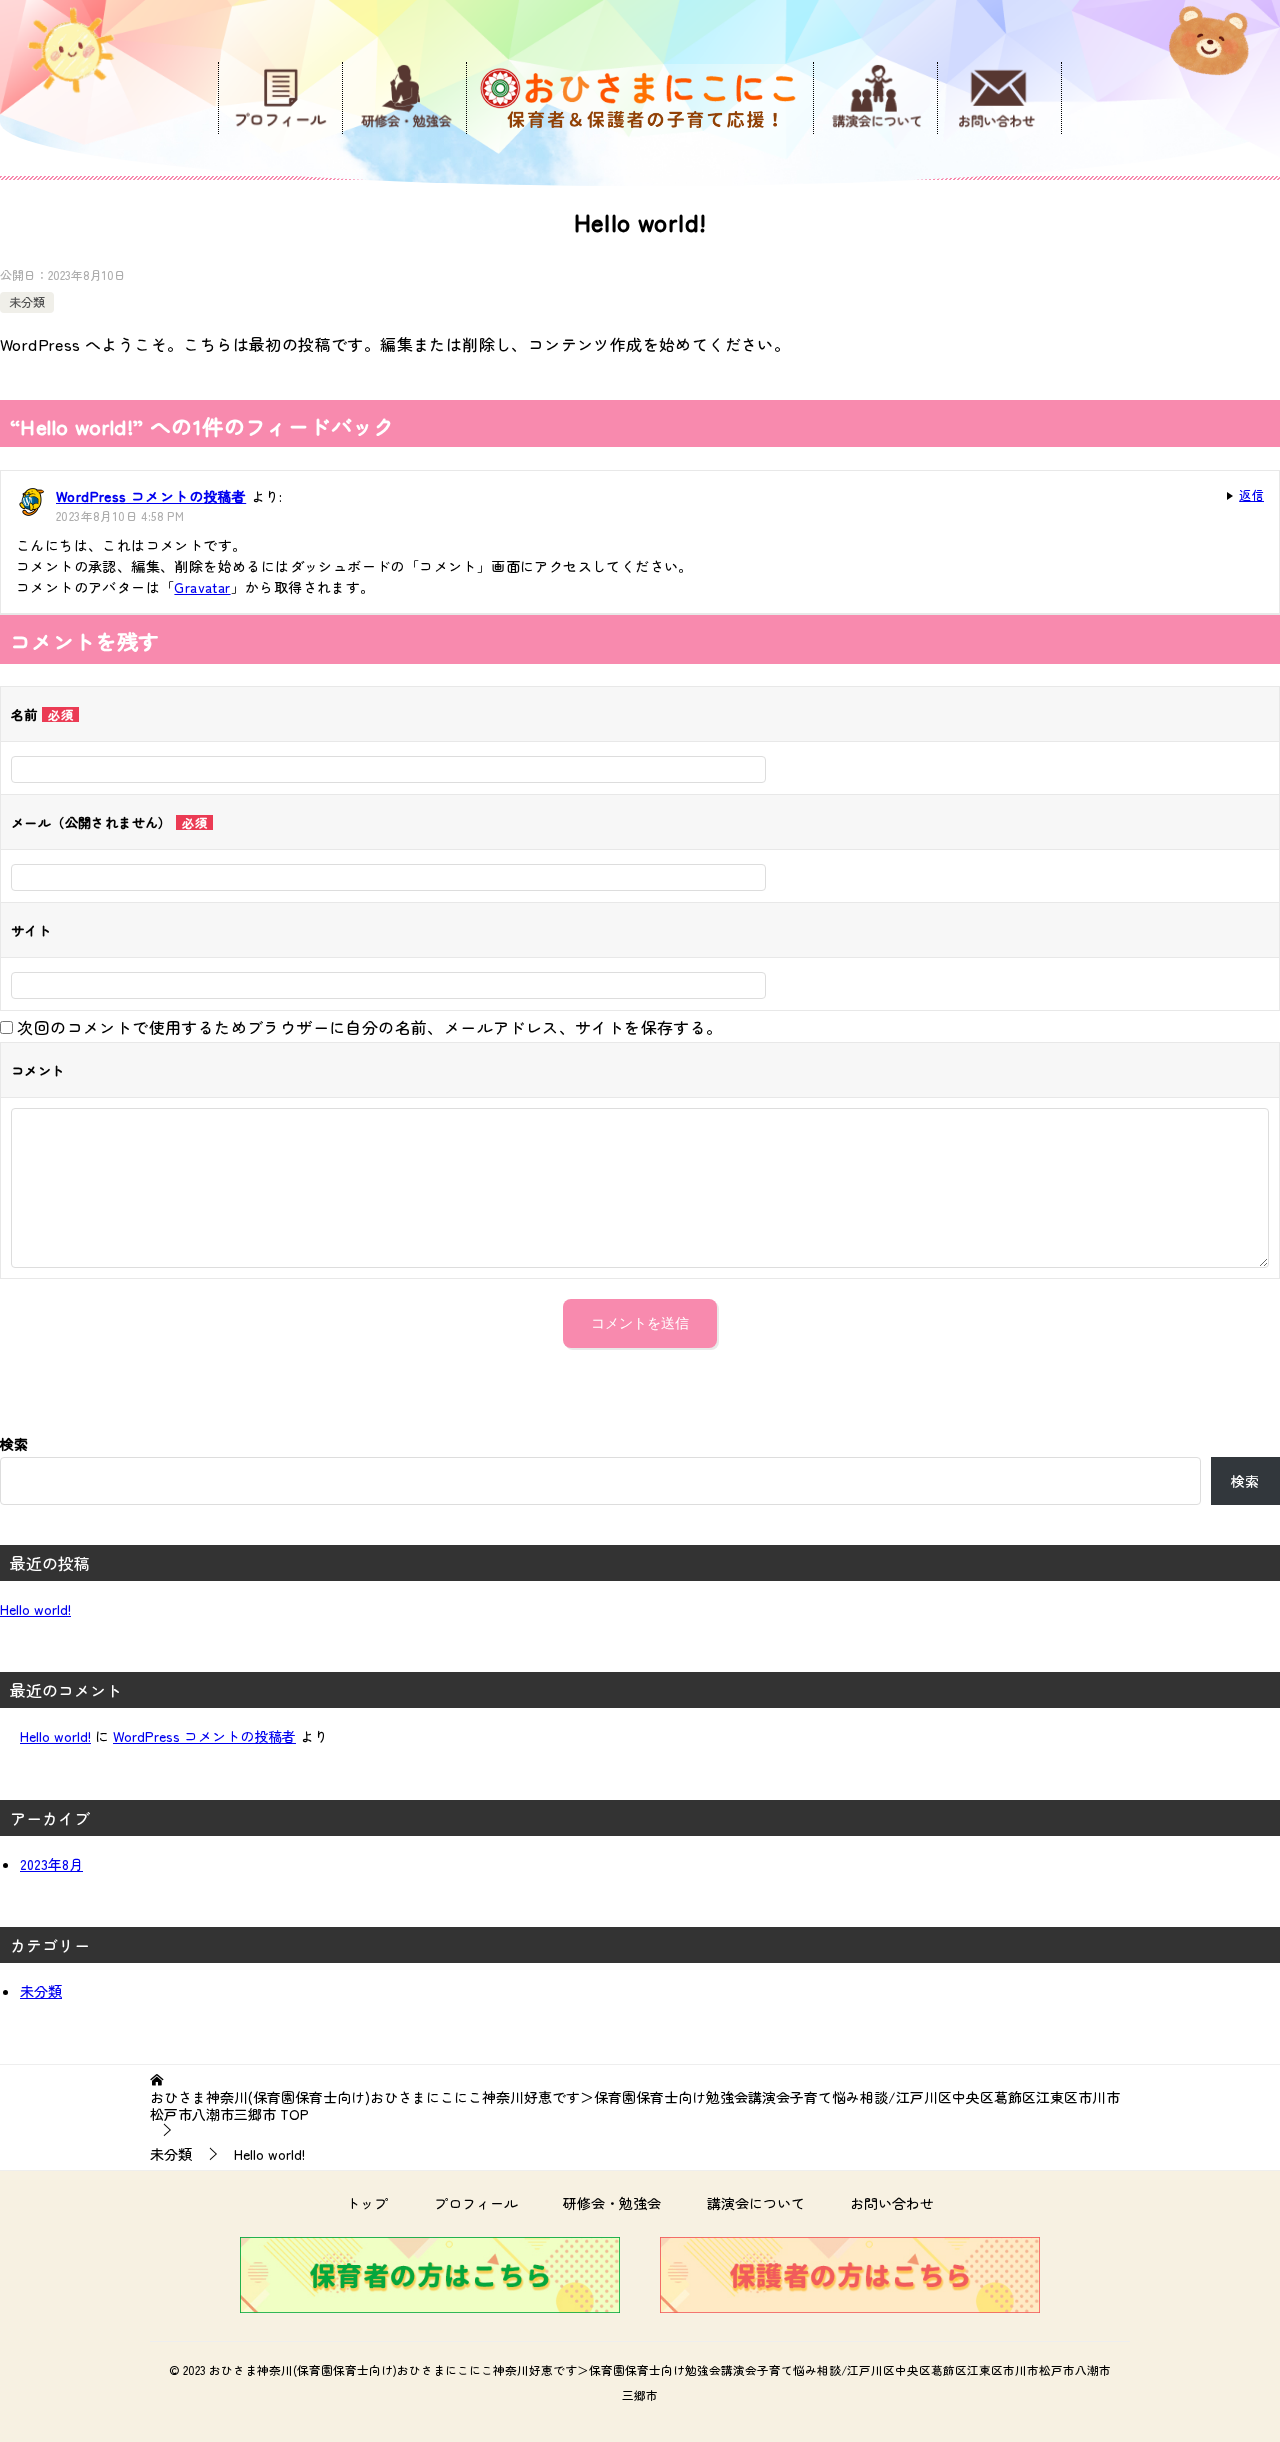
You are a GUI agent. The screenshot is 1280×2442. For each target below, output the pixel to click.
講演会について (756, 2203)
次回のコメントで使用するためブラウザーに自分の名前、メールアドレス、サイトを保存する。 (369, 1027)
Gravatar (202, 587)
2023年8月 (51, 1864)
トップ (367, 2203)
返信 (1251, 494)
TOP (635, 2106)
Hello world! (35, 1609)
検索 (14, 1444)
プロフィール (476, 2203)
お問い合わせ (892, 2203)
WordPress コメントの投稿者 (151, 496)
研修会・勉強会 (612, 2203)
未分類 (27, 301)
